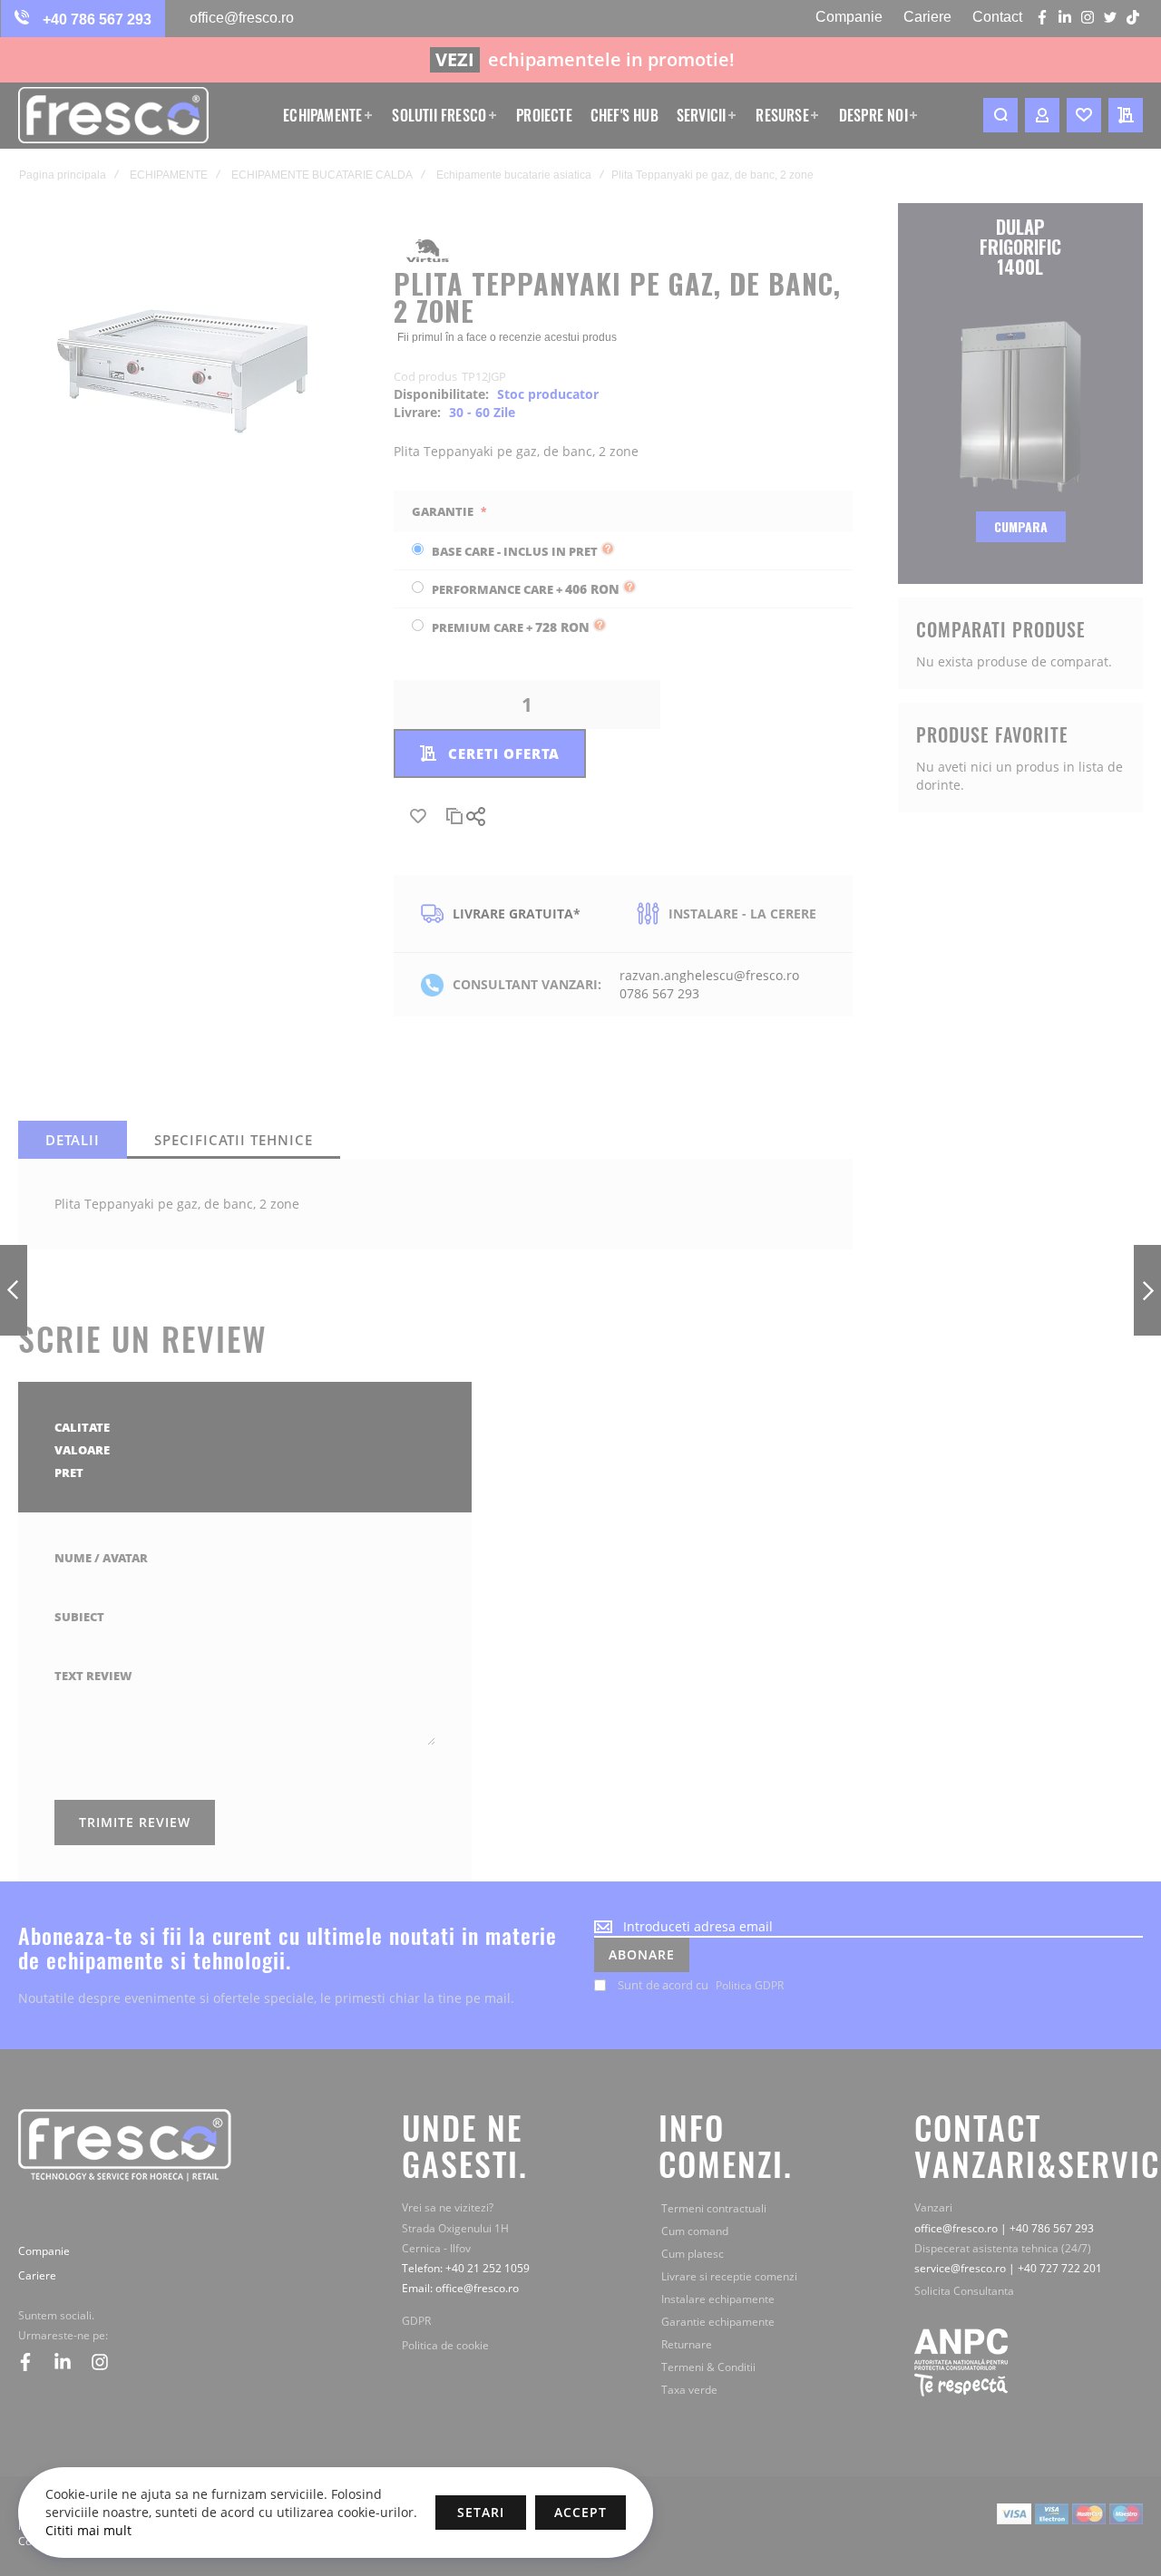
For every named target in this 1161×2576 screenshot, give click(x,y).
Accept (580, 2512)
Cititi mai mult (88, 2530)
